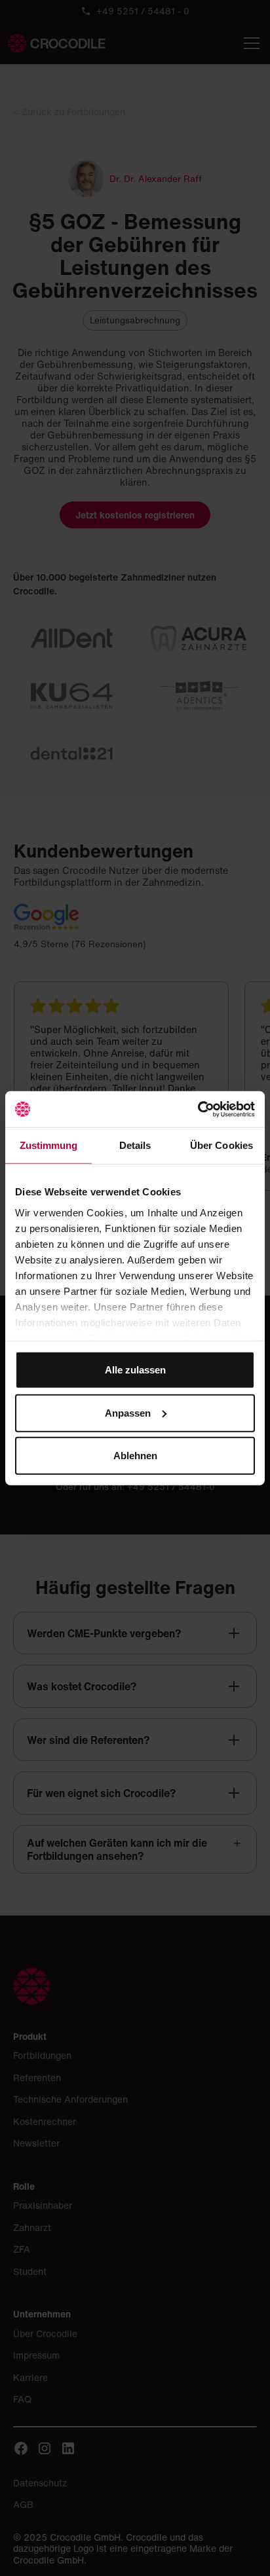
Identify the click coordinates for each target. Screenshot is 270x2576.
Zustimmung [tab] (49, 1145)
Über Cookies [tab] (222, 1145)
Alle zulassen (135, 1370)
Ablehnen (135, 1456)
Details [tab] (135, 1145)
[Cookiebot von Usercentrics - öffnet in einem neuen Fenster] (198, 1109)
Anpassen (128, 1412)
